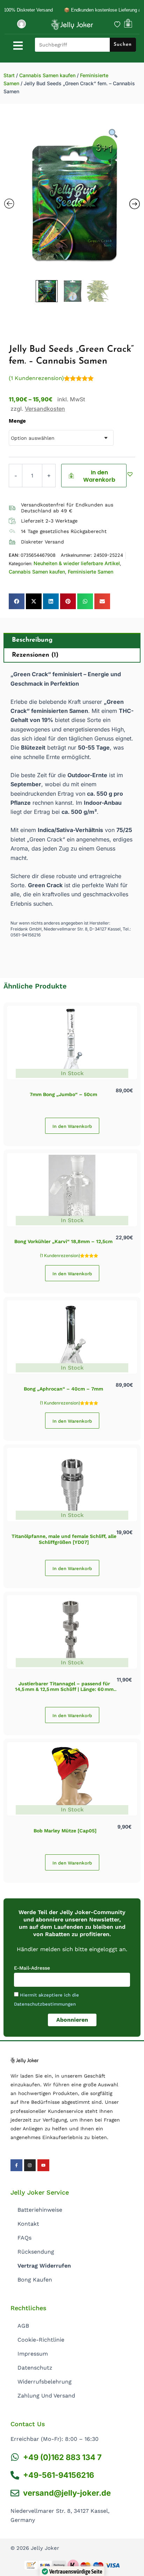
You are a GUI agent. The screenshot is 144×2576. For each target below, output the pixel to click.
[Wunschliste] (117, 24)
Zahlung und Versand (46, 2396)
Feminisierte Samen (91, 572)
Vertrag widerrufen (44, 2266)
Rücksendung (36, 2252)
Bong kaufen (35, 2280)
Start (9, 75)
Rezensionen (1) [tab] (35, 655)
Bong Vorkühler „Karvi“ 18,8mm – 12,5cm (63, 1241)
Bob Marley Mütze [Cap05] (65, 1831)
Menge (17, 421)
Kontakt (28, 2224)
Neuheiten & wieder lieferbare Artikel (77, 563)
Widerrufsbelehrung (45, 2382)
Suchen (123, 45)
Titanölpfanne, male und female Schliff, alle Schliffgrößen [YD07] (64, 1539)
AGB (23, 2326)
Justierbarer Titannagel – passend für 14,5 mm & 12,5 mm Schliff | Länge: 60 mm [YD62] (64, 1690)
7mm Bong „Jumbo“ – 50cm (63, 1094)
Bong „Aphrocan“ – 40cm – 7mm (63, 1389)
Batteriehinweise (40, 2210)
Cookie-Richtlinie (41, 2340)
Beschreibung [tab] (32, 640)
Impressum (33, 2354)
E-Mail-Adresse (32, 1968)
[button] (131, 474)
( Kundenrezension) (36, 378)
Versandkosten (45, 409)
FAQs (24, 2238)
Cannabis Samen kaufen (47, 75)
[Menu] (18, 46)
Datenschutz (35, 2368)
